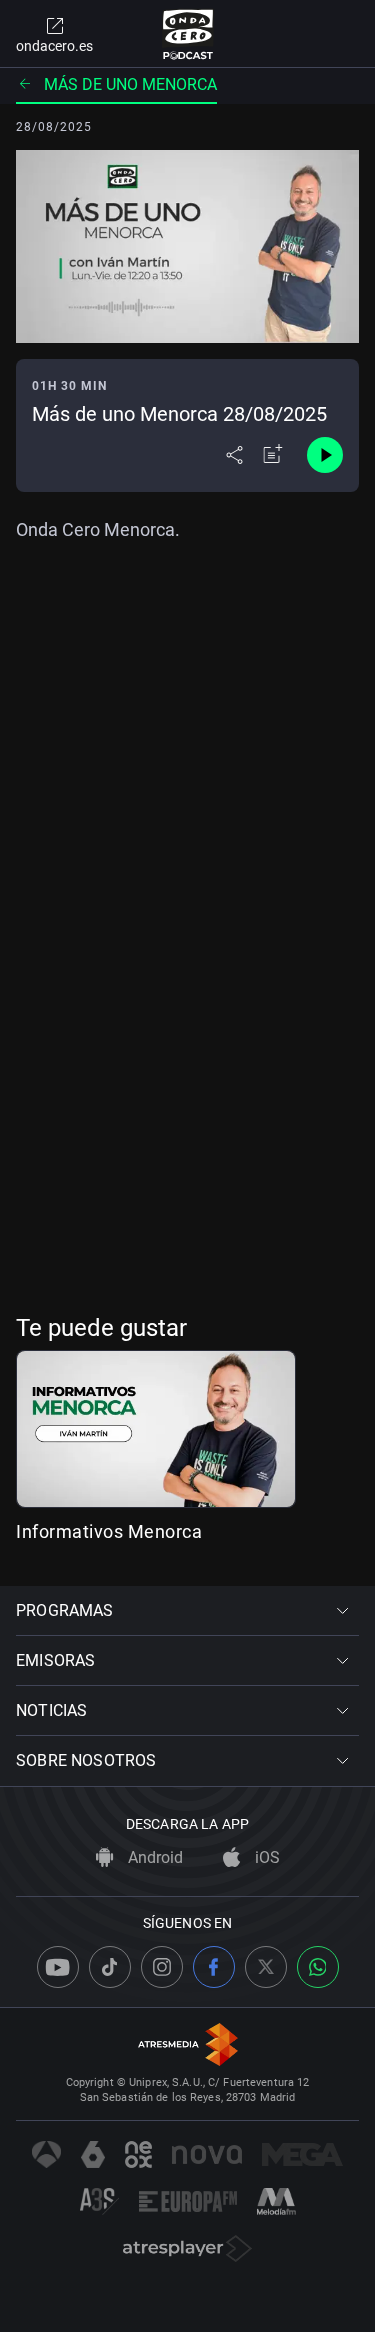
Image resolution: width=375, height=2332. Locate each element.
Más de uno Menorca (130, 84)
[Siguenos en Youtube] (58, 1967)
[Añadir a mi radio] (273, 455)
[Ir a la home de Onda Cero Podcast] (187, 34)
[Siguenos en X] (266, 1967)
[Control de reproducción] (325, 455)
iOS (265, 1857)
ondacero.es (54, 46)
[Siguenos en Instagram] (162, 1967)
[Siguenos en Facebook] (214, 1967)
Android (153, 1857)
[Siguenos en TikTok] (110, 1967)
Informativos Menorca (109, 1531)
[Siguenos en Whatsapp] (318, 1967)
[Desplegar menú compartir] (234, 455)
